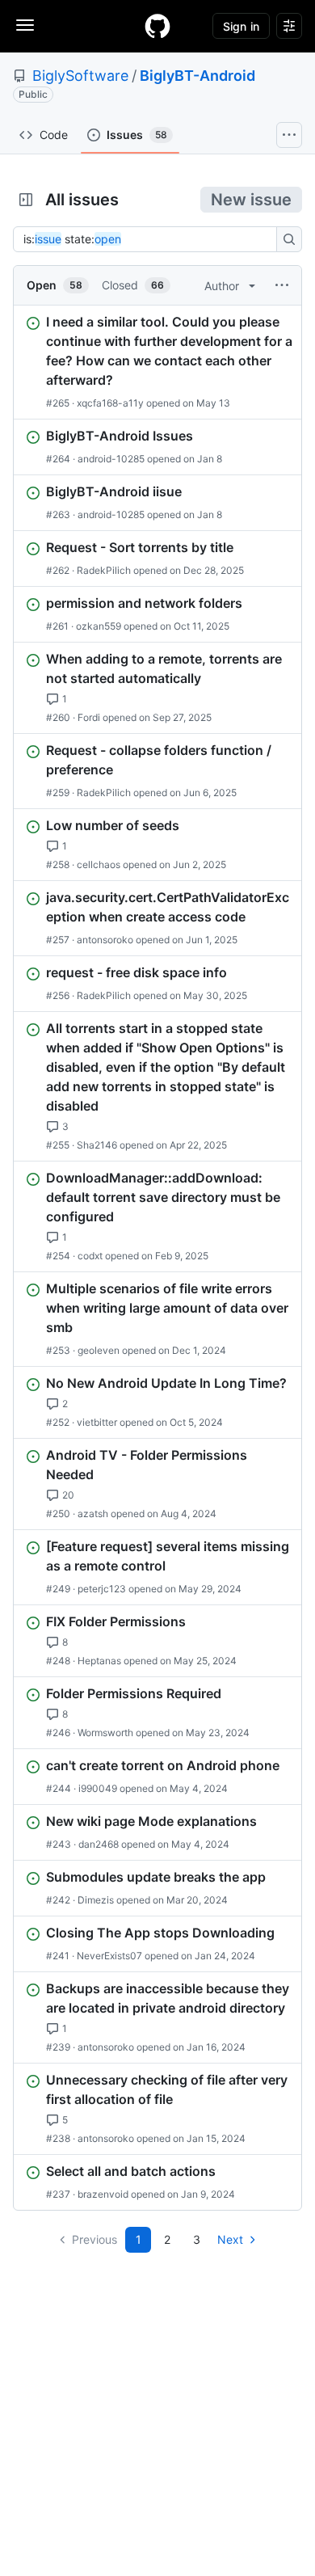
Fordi (89, 717)
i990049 (98, 1788)
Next (230, 2239)
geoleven (99, 1350)
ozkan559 (99, 626)
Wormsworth (105, 1733)
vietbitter (97, 1422)
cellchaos (99, 864)
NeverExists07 (109, 1956)
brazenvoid (103, 2194)
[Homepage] (157, 26)
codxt (90, 1256)
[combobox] (149, 239)
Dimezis (96, 1900)
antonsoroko (105, 940)
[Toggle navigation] (25, 25)
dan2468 (99, 1844)
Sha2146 (97, 1145)
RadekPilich (104, 570)
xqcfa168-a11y (110, 403)
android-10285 (111, 459)
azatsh (93, 1514)
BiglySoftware (80, 76)
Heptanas (99, 1661)
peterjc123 (102, 1589)
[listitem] (157, 362)
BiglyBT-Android (197, 76)
